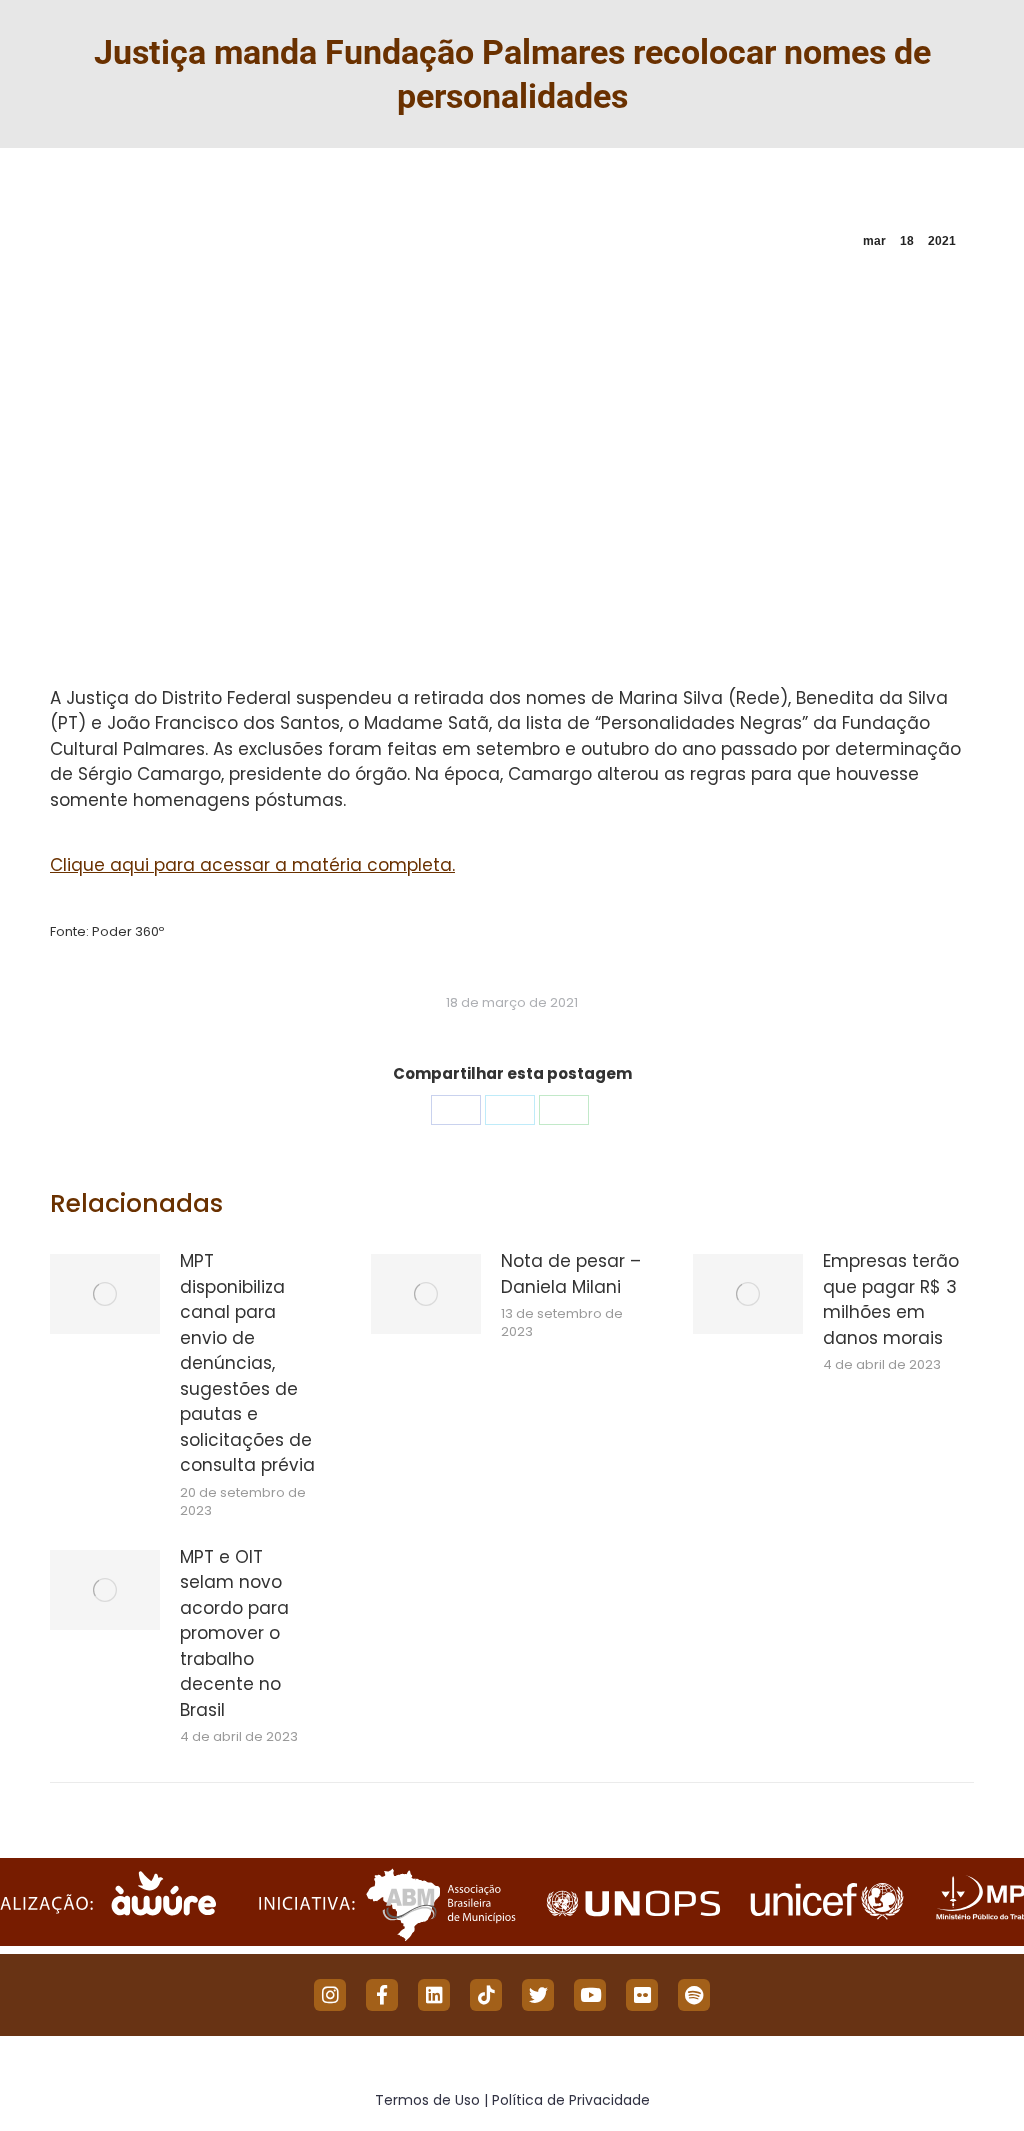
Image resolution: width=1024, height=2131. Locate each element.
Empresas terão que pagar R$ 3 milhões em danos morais (891, 1299)
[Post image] (105, 1294)
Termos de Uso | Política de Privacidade (512, 2100)
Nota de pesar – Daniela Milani (571, 1274)
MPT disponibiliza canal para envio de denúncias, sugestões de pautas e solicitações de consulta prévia (247, 1363)
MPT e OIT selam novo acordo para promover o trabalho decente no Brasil (234, 1633)
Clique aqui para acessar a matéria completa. (252, 865)
